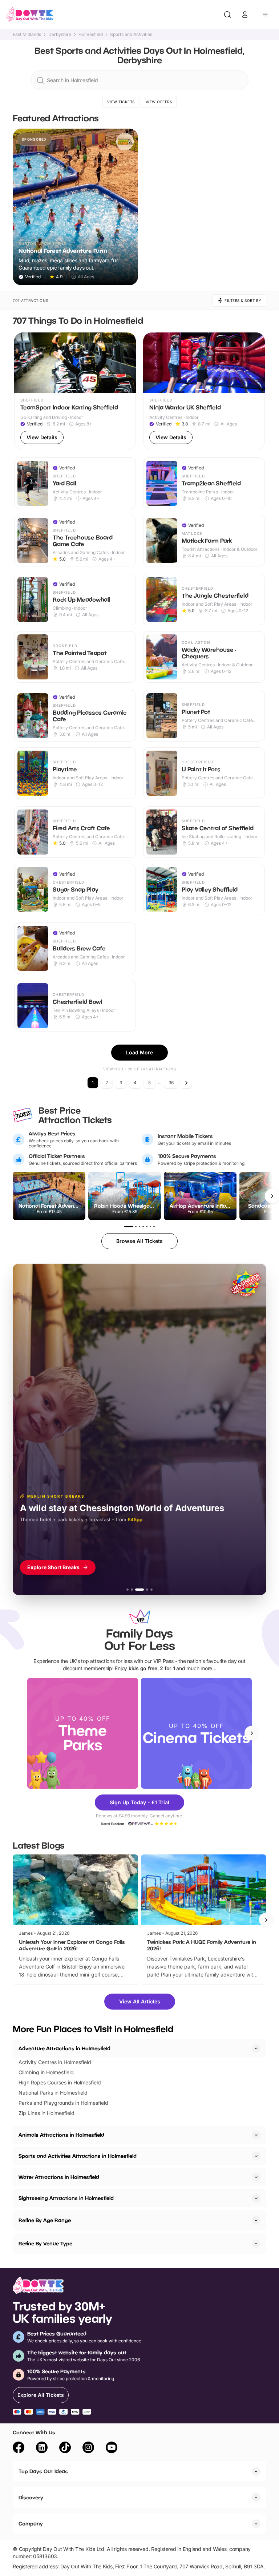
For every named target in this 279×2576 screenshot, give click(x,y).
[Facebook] (19, 2448)
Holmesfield (91, 35)
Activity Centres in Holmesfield (55, 2062)
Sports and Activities (131, 35)
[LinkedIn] (42, 2448)
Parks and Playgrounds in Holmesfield (63, 2103)
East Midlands (27, 35)
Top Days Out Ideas (43, 2471)
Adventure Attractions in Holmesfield (64, 2048)
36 (171, 1083)
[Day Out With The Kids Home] (30, 15)
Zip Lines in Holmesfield (46, 2113)
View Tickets (121, 102)
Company (31, 2523)
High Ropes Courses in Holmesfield (60, 2082)
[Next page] (186, 1083)
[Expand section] (256, 2135)
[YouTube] (112, 2448)
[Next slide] (252, 1733)
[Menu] (265, 15)
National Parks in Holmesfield (53, 2093)
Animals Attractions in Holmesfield (61, 2135)
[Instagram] (88, 2448)
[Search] (227, 15)
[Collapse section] (256, 2048)
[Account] (245, 15)
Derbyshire (60, 35)
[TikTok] (65, 2448)
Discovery (31, 2497)
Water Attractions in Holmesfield (59, 2177)
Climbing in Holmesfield (46, 2072)
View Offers (159, 102)
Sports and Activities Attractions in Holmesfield (78, 2156)
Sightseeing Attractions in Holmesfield (66, 2198)
